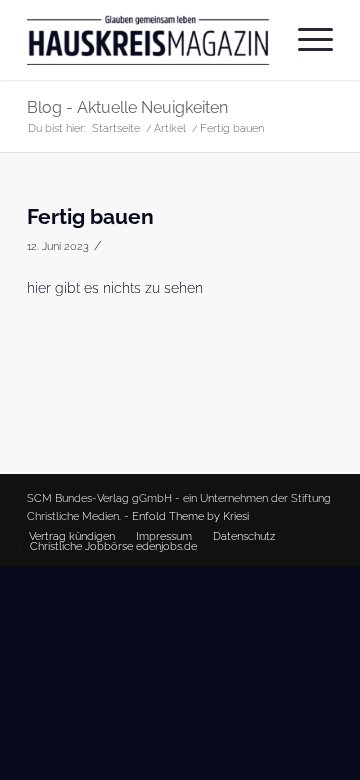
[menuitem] (305, 40)
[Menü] (305, 40)
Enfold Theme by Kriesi (190, 516)
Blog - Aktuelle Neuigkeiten (127, 107)
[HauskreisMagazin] (149, 40)
